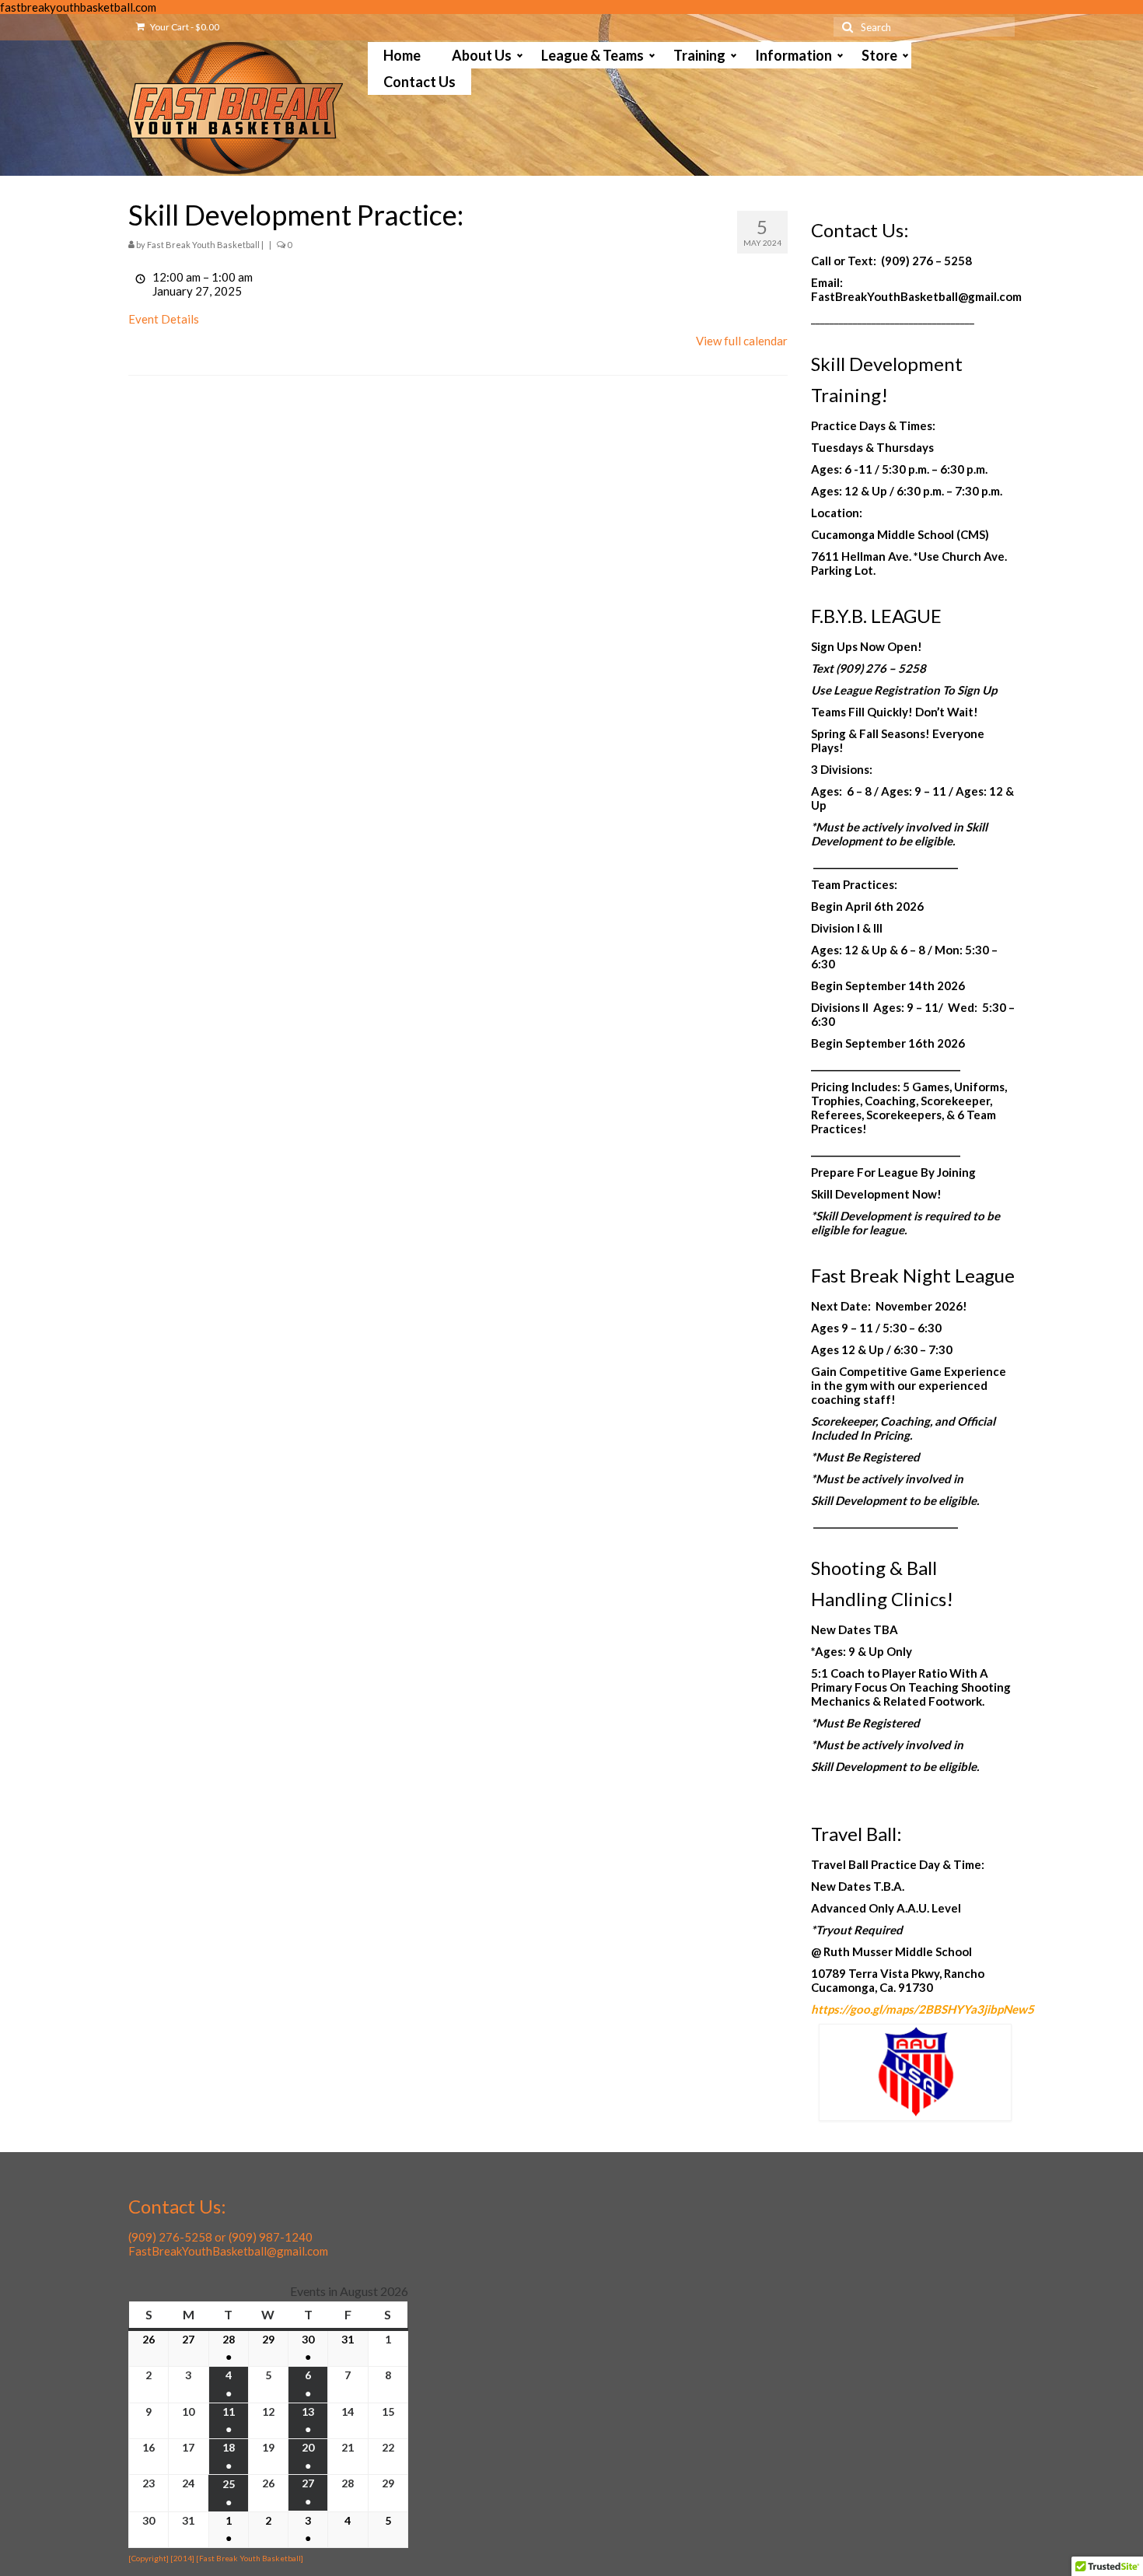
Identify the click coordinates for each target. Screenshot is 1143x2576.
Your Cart (184, 27)
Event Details (164, 319)
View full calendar (742, 341)
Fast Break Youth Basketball (203, 245)
